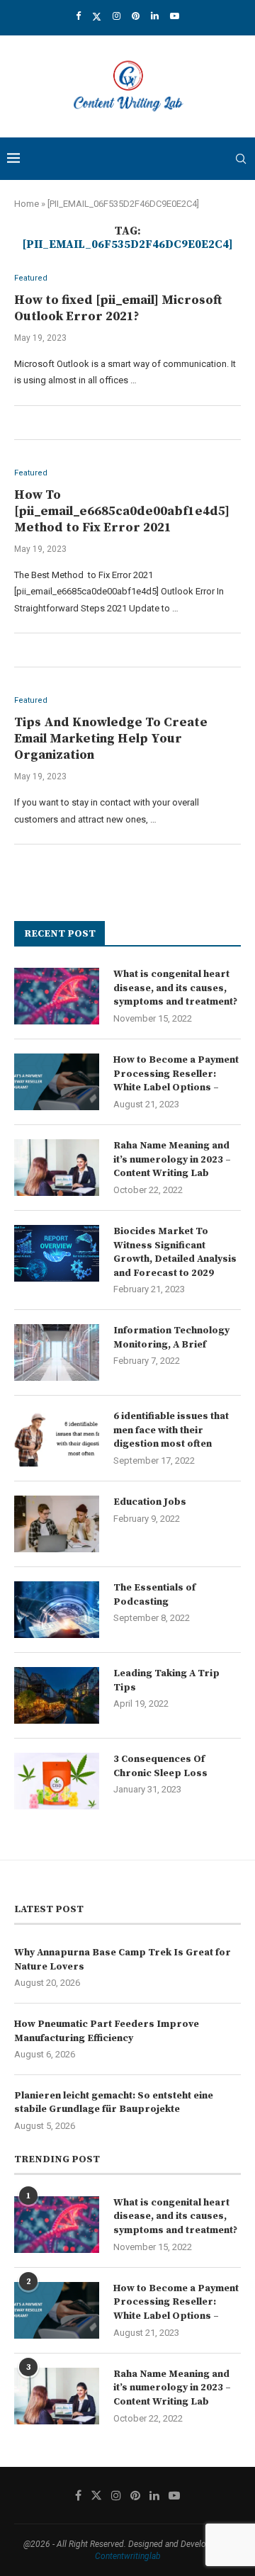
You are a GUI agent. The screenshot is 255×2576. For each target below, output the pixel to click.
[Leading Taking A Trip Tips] (57, 1695)
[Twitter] (97, 16)
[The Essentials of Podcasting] (57, 1610)
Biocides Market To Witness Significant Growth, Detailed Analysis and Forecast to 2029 (175, 1252)
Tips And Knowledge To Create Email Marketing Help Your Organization (111, 739)
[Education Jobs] (57, 1524)
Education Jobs (150, 1502)
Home (27, 204)
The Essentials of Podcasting (154, 1595)
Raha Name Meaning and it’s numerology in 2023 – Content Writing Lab (172, 1159)
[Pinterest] (136, 16)
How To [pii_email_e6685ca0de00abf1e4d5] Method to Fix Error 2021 (122, 511)
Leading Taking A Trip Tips (166, 1680)
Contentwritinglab (128, 2556)
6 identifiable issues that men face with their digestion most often (171, 1430)
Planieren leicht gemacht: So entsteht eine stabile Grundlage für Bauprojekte (114, 2103)
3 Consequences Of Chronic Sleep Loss (160, 1766)
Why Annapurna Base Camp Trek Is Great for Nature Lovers (123, 1960)
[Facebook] (78, 16)
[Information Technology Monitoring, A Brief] (57, 1352)
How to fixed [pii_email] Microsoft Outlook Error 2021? (118, 308)
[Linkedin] (155, 16)
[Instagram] (117, 16)
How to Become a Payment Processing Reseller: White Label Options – (176, 1074)
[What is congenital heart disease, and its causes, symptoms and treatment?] (57, 996)
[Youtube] (175, 16)
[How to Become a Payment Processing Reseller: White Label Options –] (57, 1082)
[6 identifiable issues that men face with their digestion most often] (57, 1438)
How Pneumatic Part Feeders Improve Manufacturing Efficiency (107, 2031)
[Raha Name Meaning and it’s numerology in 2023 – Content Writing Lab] (57, 1168)
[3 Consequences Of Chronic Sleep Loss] (57, 1781)
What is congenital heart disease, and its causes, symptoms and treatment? (175, 988)
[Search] (241, 159)
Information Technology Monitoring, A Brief (171, 1338)
